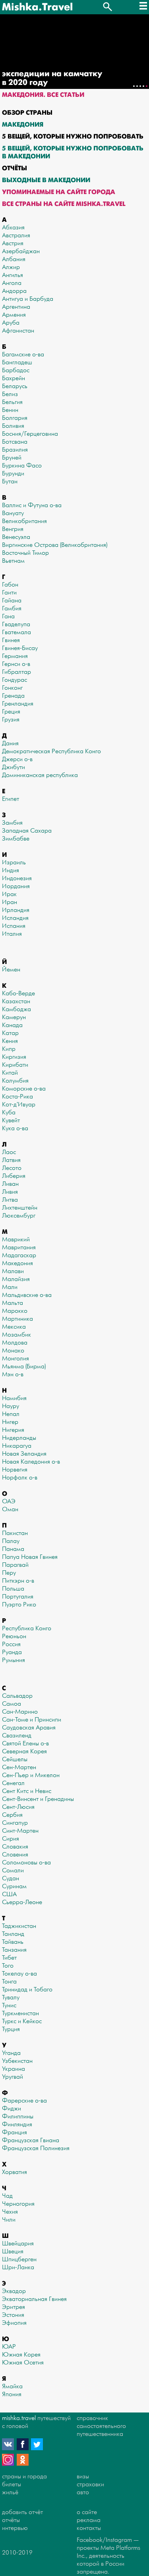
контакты (89, 2528)
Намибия (14, 1398)
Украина (14, 2069)
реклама (89, 2520)
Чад (7, 2196)
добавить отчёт (22, 2512)
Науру (11, 1406)
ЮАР (9, 2347)
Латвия (11, 1160)
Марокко (15, 1311)
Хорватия (15, 2172)
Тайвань (13, 1942)
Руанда (12, 1652)
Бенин (10, 410)
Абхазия (13, 228)
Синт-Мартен (20, 1831)
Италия (12, 934)
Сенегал (13, 1783)
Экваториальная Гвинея (34, 2299)
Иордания (16, 886)
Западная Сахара (27, 831)
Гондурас (15, 680)
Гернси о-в (16, 664)
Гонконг (12, 688)
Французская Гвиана (31, 2140)
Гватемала (16, 632)
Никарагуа (17, 1446)
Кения (10, 1041)
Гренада (13, 696)
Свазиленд (17, 1736)
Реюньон (14, 1636)
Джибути (14, 767)
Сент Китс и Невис (27, 1791)
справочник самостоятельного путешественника (101, 2426)
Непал (11, 1414)
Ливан (10, 1184)
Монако (13, 1351)
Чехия (10, 2212)
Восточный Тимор (25, 553)
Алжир (11, 267)
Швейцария (18, 2244)
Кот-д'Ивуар (19, 1105)
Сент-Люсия (18, 1807)
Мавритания (19, 1248)
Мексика (14, 1327)
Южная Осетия (23, 2363)
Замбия (12, 823)
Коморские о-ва (24, 1089)
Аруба (11, 323)
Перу (9, 1573)
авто (83, 2492)
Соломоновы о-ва (26, 1863)
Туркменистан (20, 2013)
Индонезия (17, 878)
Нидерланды (19, 1438)
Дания (10, 744)
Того (8, 1966)
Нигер (10, 1422)
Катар (10, 1033)
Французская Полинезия (36, 2148)
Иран (10, 902)
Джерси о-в (17, 759)
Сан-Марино (20, 1712)
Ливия (10, 1192)
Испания (14, 926)
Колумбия (15, 1081)
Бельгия (12, 402)
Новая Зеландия (24, 1454)
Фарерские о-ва (24, 2101)
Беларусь (15, 386)
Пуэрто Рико (19, 1605)
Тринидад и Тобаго (27, 1990)
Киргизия (14, 1057)
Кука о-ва (15, 1128)
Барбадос (16, 370)
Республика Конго (27, 1629)
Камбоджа (16, 1009)
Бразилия (15, 450)
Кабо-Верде (18, 994)
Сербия (12, 1815)
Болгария (15, 418)
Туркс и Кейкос (22, 2021)
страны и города (24, 2477)
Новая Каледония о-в (31, 1462)
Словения (15, 1855)
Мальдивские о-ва (27, 1295)
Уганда (11, 2053)
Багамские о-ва (23, 355)
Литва (10, 1200)
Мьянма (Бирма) (24, 1367)
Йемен (11, 970)
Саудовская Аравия (29, 1728)
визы (83, 2477)
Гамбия (12, 609)
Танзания (14, 1950)
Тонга (9, 1982)
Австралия (16, 236)
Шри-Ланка (18, 2267)
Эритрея (14, 2307)
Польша (13, 1589)
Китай (10, 1073)
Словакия (15, 1847)
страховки (90, 2485)
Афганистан (18, 331)
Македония (17, 1263)
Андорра (14, 291)
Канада (12, 1025)
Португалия (18, 1597)
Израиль (14, 863)
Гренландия (18, 704)
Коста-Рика (17, 1097)
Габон (10, 585)
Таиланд (13, 1934)
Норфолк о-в (20, 1478)
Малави (13, 1271)
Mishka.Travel (37, 7)
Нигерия (13, 1430)
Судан (11, 1879)
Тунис (9, 2006)
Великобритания (24, 521)
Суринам (14, 1886)
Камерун (14, 1017)
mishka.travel (19, 2418)
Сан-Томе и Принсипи (32, 1720)
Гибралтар (16, 672)
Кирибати (15, 1065)
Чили (9, 2220)
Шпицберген (19, 2260)
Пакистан (15, 1533)
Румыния (14, 1660)
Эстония (13, 2315)
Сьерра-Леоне (22, 1902)
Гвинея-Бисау (20, 648)
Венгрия (13, 529)
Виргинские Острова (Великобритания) (55, 545)
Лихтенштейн (20, 1208)
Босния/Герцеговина (30, 434)
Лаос (9, 1152)
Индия (11, 871)
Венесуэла (16, 537)
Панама (13, 1549)
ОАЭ (9, 1502)
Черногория (18, 2204)
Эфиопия (14, 2323)
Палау (11, 1541)
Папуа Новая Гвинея (30, 1557)
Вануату (13, 513)
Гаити (9, 593)
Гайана (12, 601)
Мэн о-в (13, 1375)
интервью (15, 2528)
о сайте (87, 2512)
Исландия (15, 918)
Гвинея (11, 640)
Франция (15, 2133)
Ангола (12, 283)
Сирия (11, 1839)
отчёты (11, 2520)
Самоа (12, 1704)
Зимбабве (16, 839)
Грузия (11, 720)
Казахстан (16, 1001)
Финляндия (17, 2125)
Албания (14, 259)
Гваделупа (16, 624)
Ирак (9, 894)
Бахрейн (14, 378)
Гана (8, 617)
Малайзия (16, 1279)
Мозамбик (16, 1335)
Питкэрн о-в (18, 1581)
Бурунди (13, 474)
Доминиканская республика (40, 775)
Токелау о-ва (19, 1974)
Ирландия (16, 910)
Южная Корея (21, 2355)
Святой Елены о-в (25, 1744)
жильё (10, 2492)
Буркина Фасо (22, 466)
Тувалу (11, 1998)
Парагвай (15, 1565)
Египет (11, 799)
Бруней (12, 458)
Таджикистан (19, 1926)
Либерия (14, 1176)
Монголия (15, 1359)
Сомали (13, 1871)
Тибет (9, 1958)
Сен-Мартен (19, 1767)
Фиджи (12, 2109)
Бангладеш (17, 363)
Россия (11, 1644)
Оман (10, 1509)
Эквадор (14, 2291)
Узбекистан (17, 2061)
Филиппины (18, 2117)
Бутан (10, 482)
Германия (15, 656)
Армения (14, 315)
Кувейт (11, 1121)
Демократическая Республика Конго (51, 751)
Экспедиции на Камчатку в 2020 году (52, 78)
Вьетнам (13, 561)
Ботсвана (15, 442)
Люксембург (19, 1216)
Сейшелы (15, 1759)
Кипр (9, 1049)
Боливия (13, 426)
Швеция (13, 2252)
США (9, 1894)
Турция (11, 2029)
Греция (11, 712)
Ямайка (12, 2387)
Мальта (13, 1303)
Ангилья (13, 275)
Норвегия (15, 1470)
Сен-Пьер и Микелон (31, 1775)
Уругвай (13, 2077)
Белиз (10, 394)
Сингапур (15, 1823)
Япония (12, 2394)
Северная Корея (24, 1752)
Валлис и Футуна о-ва (32, 505)
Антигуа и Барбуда (28, 299)
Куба (9, 1113)
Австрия (13, 243)
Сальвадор (17, 1696)
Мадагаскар (19, 1255)
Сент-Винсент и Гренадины (38, 1799)
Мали (10, 1287)
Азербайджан (21, 251)
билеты (12, 2485)
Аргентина (16, 307)
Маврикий (16, 1240)
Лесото (12, 1168)
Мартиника (17, 1319)
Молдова (15, 1343)
